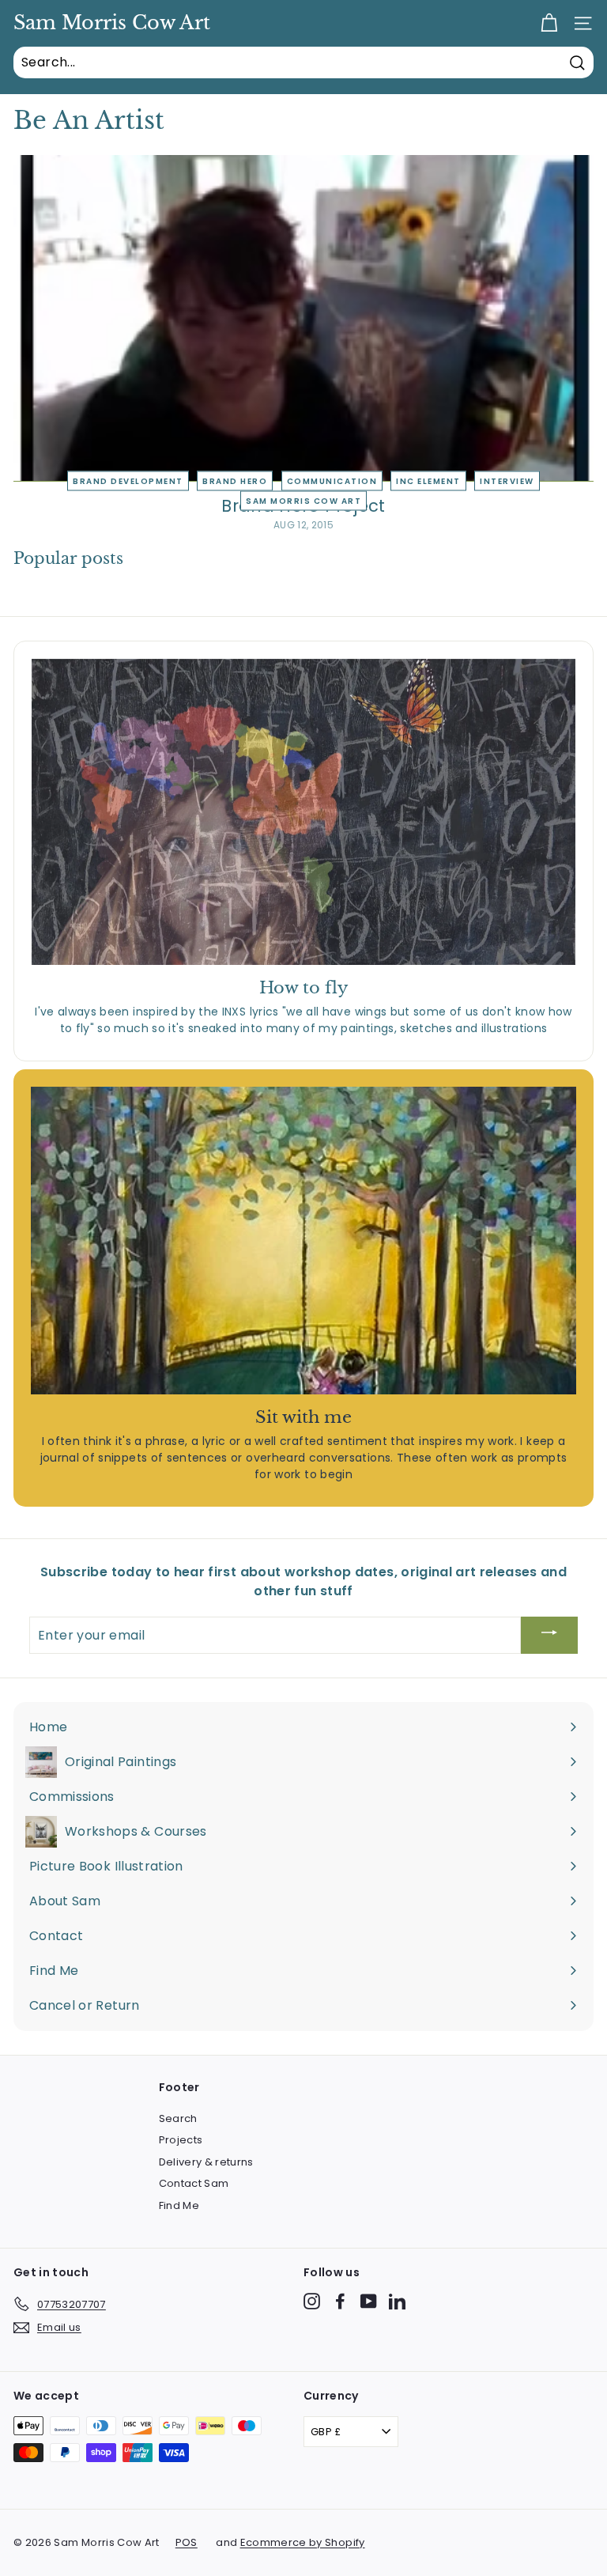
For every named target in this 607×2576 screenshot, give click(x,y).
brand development (128, 480)
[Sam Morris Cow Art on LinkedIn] (397, 2301)
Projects (181, 2140)
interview (507, 480)
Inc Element (428, 480)
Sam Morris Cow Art (112, 23)
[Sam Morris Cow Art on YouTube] (369, 2301)
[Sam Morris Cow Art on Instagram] (312, 2301)
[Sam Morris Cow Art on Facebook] (340, 2301)
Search (178, 2118)
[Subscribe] (549, 1635)
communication (332, 480)
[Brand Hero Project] (303, 318)
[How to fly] (303, 812)
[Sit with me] (303, 1240)
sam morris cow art (303, 500)
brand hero (235, 480)
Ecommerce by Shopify (303, 2542)
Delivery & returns (206, 2162)
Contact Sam (194, 2183)
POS (187, 2542)
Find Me (179, 2205)
